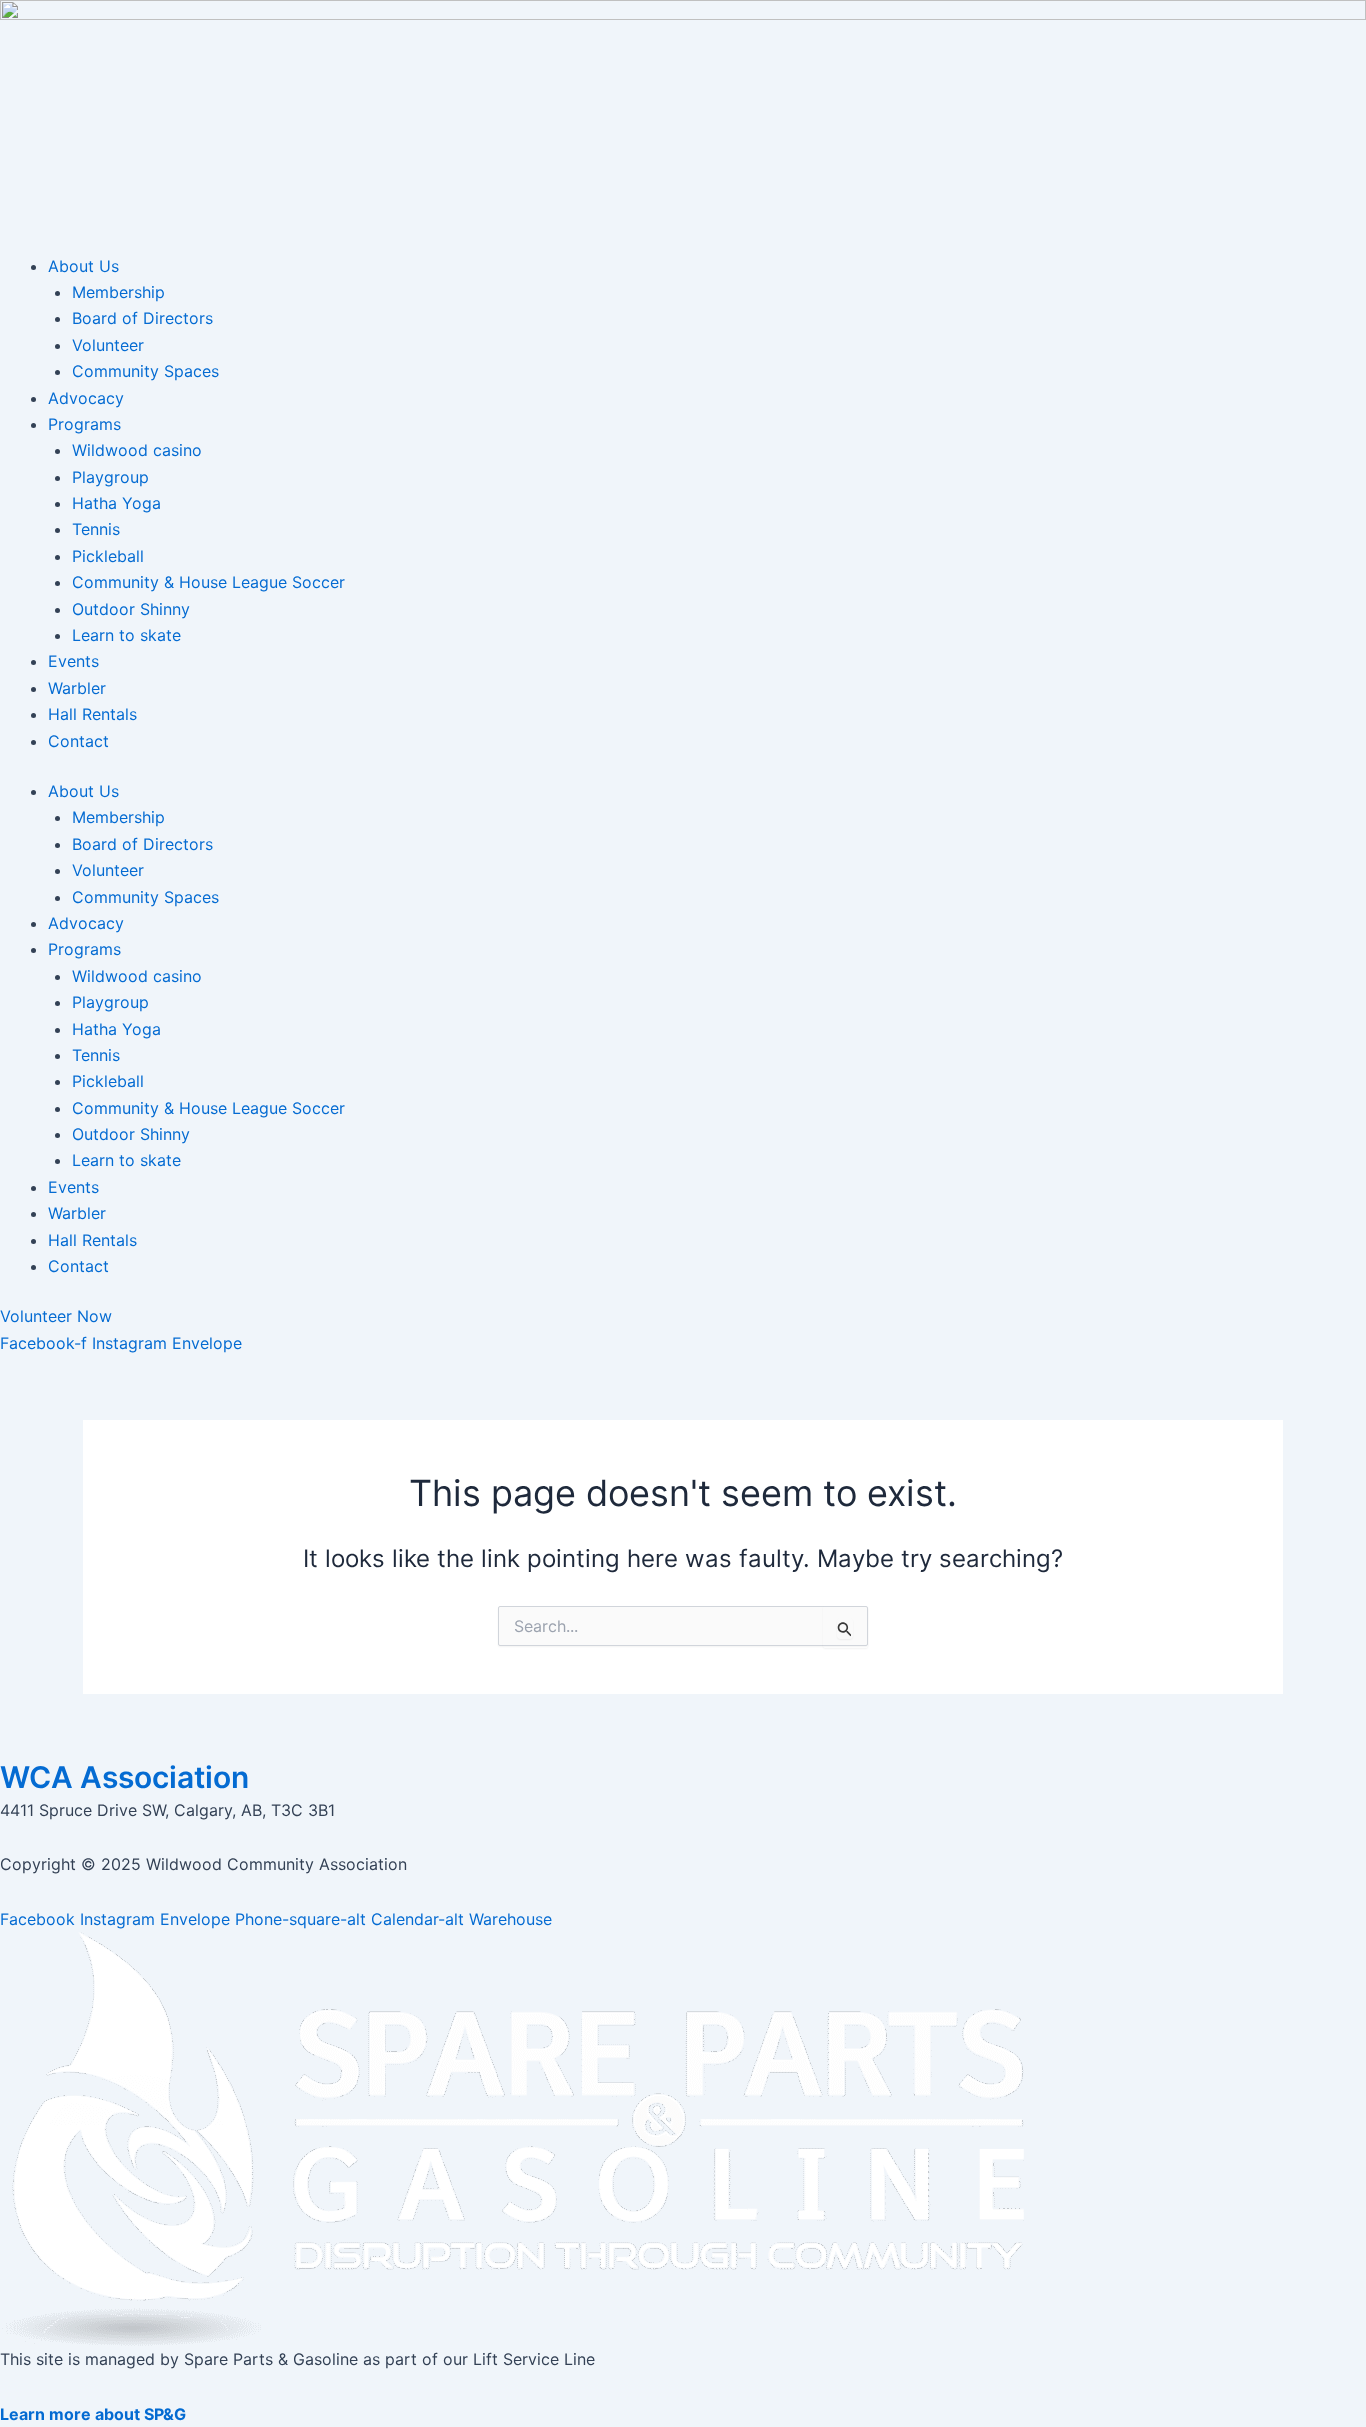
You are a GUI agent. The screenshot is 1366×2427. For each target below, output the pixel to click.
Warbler (77, 688)
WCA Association (124, 1777)
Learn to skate (126, 635)
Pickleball (108, 556)
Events (73, 661)
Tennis (96, 529)
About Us (83, 266)
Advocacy (86, 398)
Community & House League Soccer (208, 582)
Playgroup (110, 477)
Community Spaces (145, 371)
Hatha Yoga (116, 503)
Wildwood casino (137, 450)
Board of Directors (142, 318)
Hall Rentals (92, 714)
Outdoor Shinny (131, 609)
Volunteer (108, 345)
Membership (118, 292)
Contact (78, 741)
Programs (84, 424)
